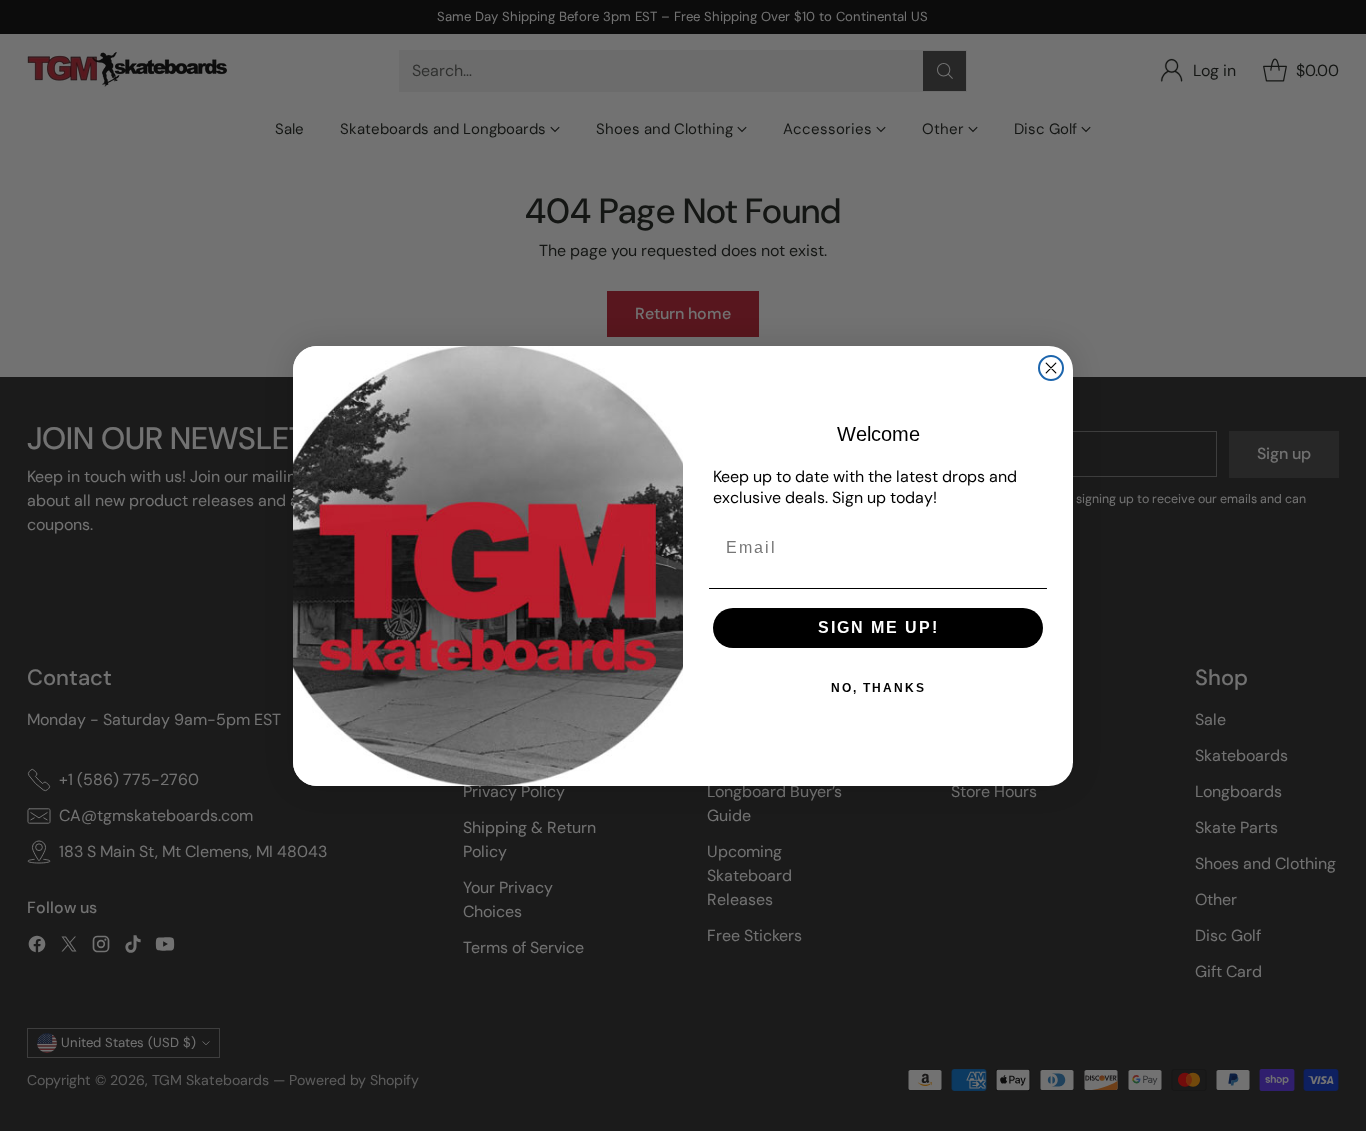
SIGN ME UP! (878, 627)
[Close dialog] (1051, 368)
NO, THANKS (878, 688)
